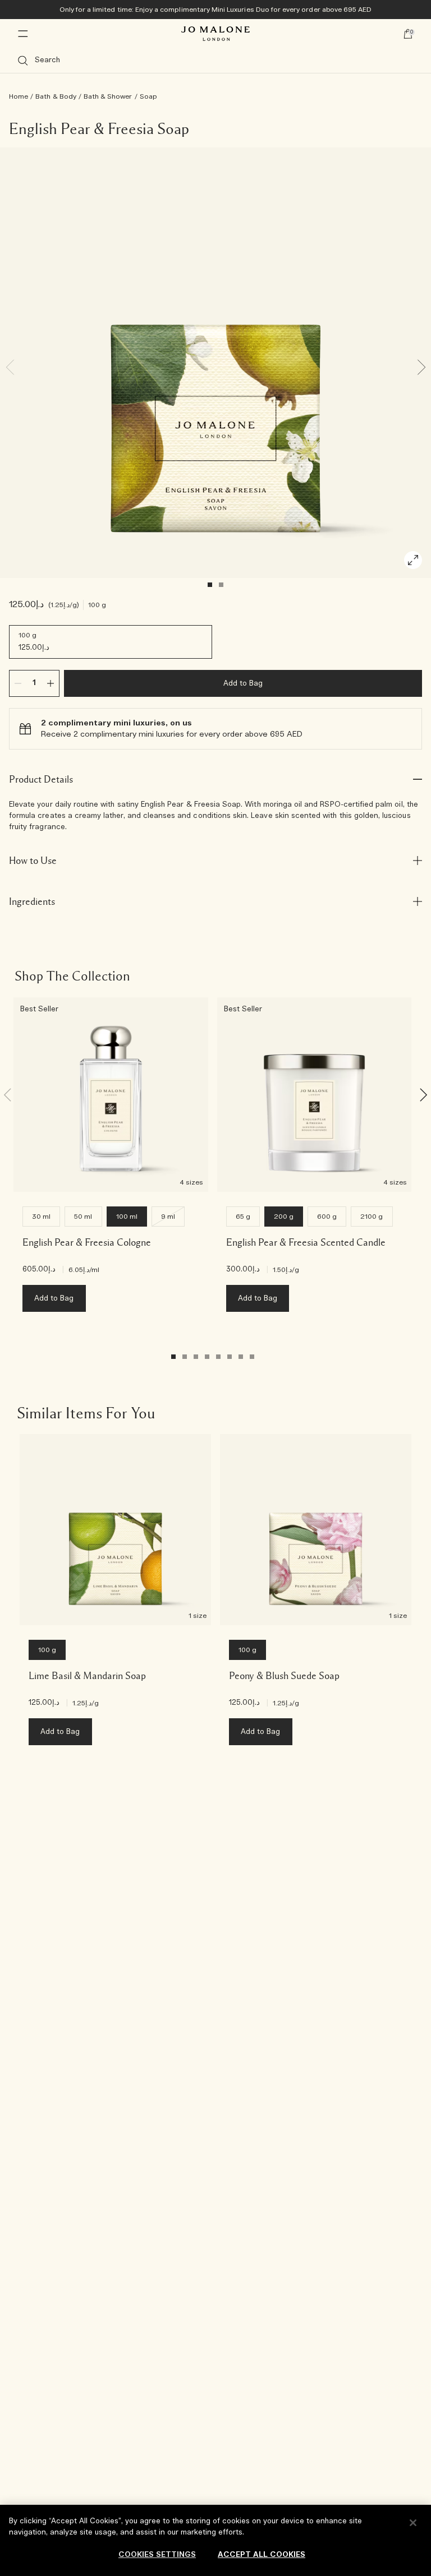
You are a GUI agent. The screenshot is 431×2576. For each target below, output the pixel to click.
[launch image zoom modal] (413, 560)
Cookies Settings (157, 2555)
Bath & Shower (108, 96)
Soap (148, 96)
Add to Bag (243, 684)
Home (19, 96)
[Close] (413, 2523)
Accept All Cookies (262, 2555)
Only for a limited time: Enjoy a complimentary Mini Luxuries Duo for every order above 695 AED (216, 10)
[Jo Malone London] (215, 34)
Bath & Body (56, 96)
